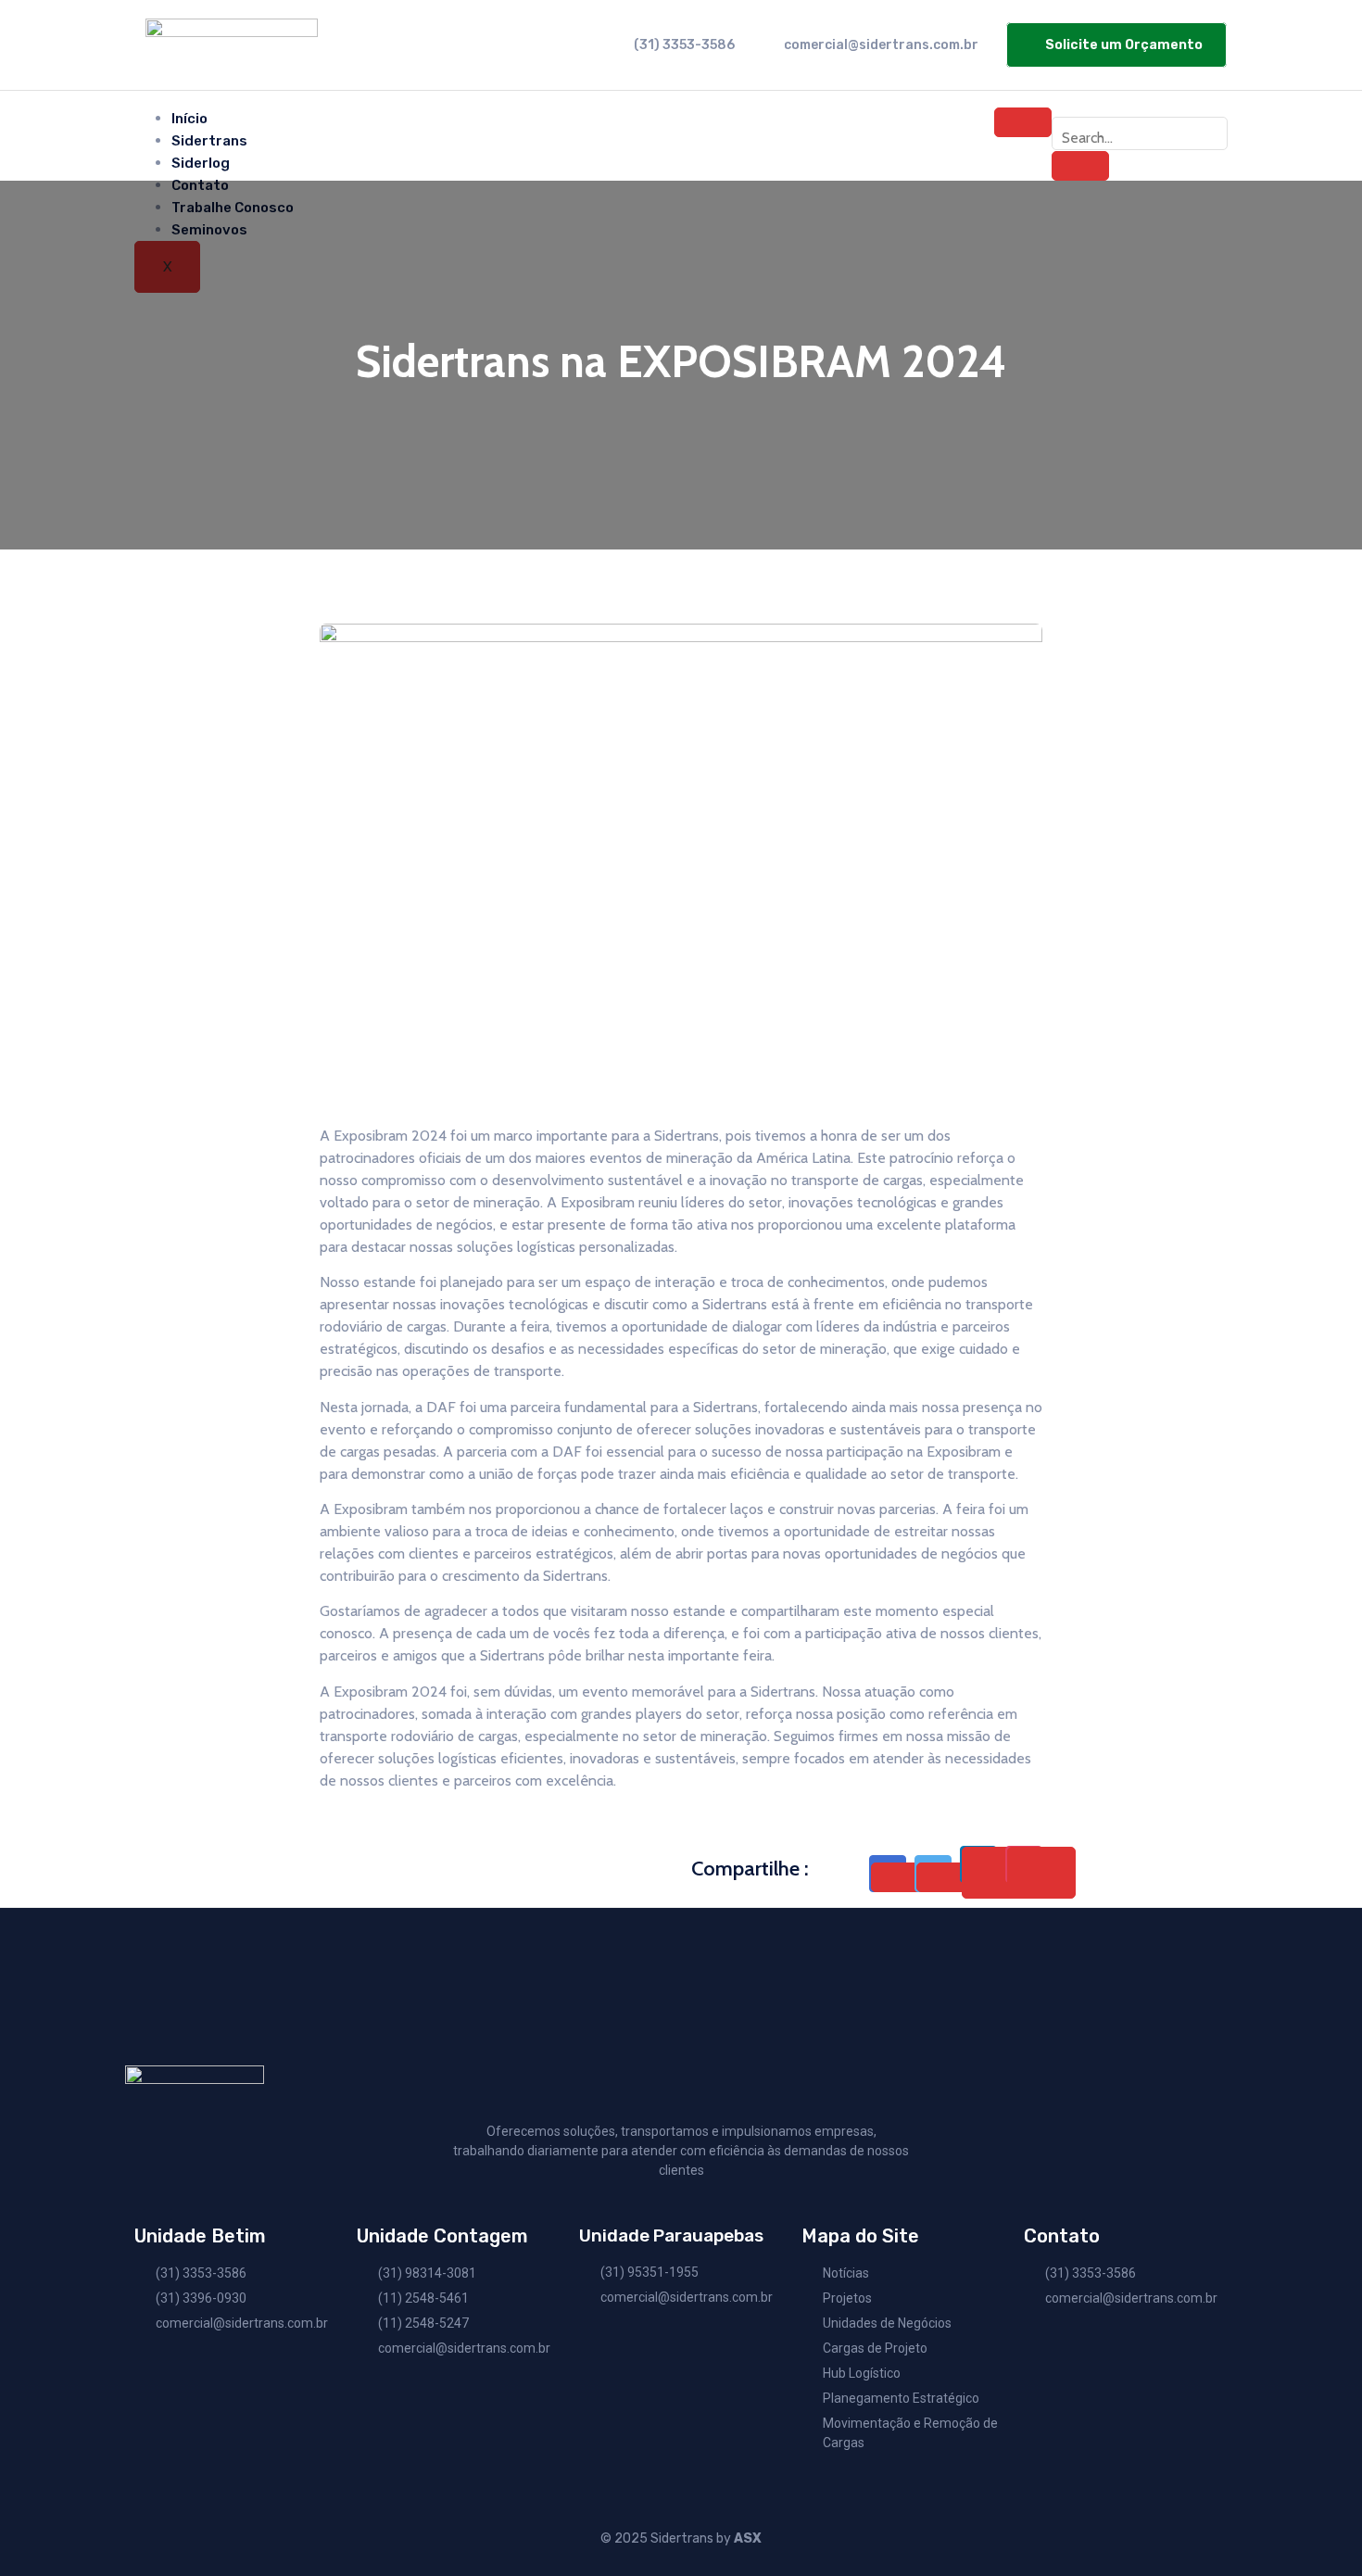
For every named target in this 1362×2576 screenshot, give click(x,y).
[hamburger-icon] (1023, 122)
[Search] (1080, 166)
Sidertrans (209, 141)
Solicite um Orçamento (1124, 45)
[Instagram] (1185, 103)
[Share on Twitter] (945, 1877)
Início (189, 119)
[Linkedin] (1204, 103)
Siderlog (201, 163)
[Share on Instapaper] (1041, 1873)
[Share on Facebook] (900, 1877)
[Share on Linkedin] (996, 1873)
